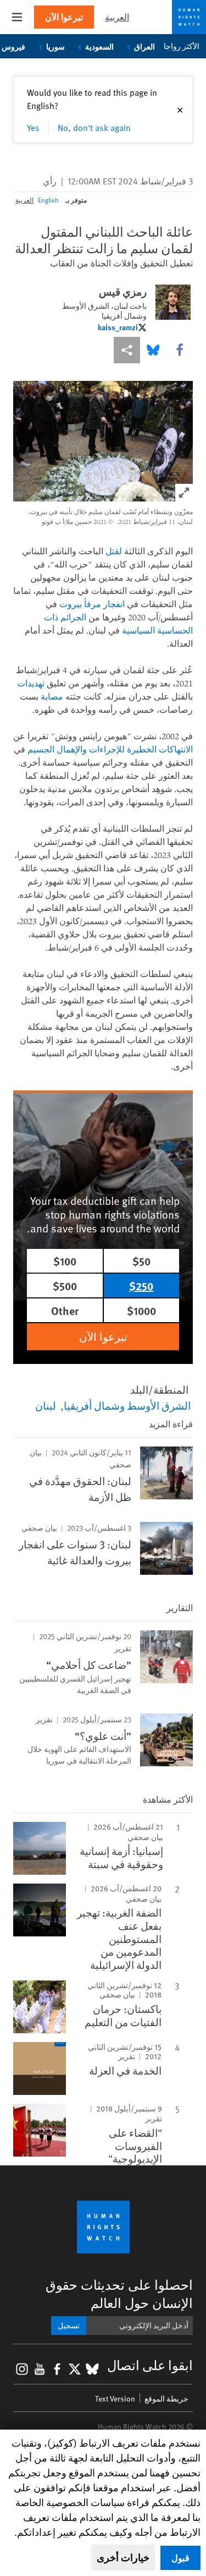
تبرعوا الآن (64, 17)
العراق (144, 46)
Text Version (115, 2398)
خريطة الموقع (166, 2398)
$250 (141, 1286)
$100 (65, 1261)
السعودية (99, 46)
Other (65, 1310)
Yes (33, 127)
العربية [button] (117, 17)
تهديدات (31, 683)
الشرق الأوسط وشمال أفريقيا (127, 1405)
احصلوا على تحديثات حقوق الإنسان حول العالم (119, 2294)
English (48, 200)
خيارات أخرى (123, 2557)
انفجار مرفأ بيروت (92, 604)
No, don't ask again (94, 127)
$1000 (141, 1310)
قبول (180, 2558)
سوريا (55, 46)
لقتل (114, 551)
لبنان (46, 1405)
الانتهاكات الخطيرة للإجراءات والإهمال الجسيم (110, 749)
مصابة (52, 696)
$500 (65, 1286)
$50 (141, 1261)
